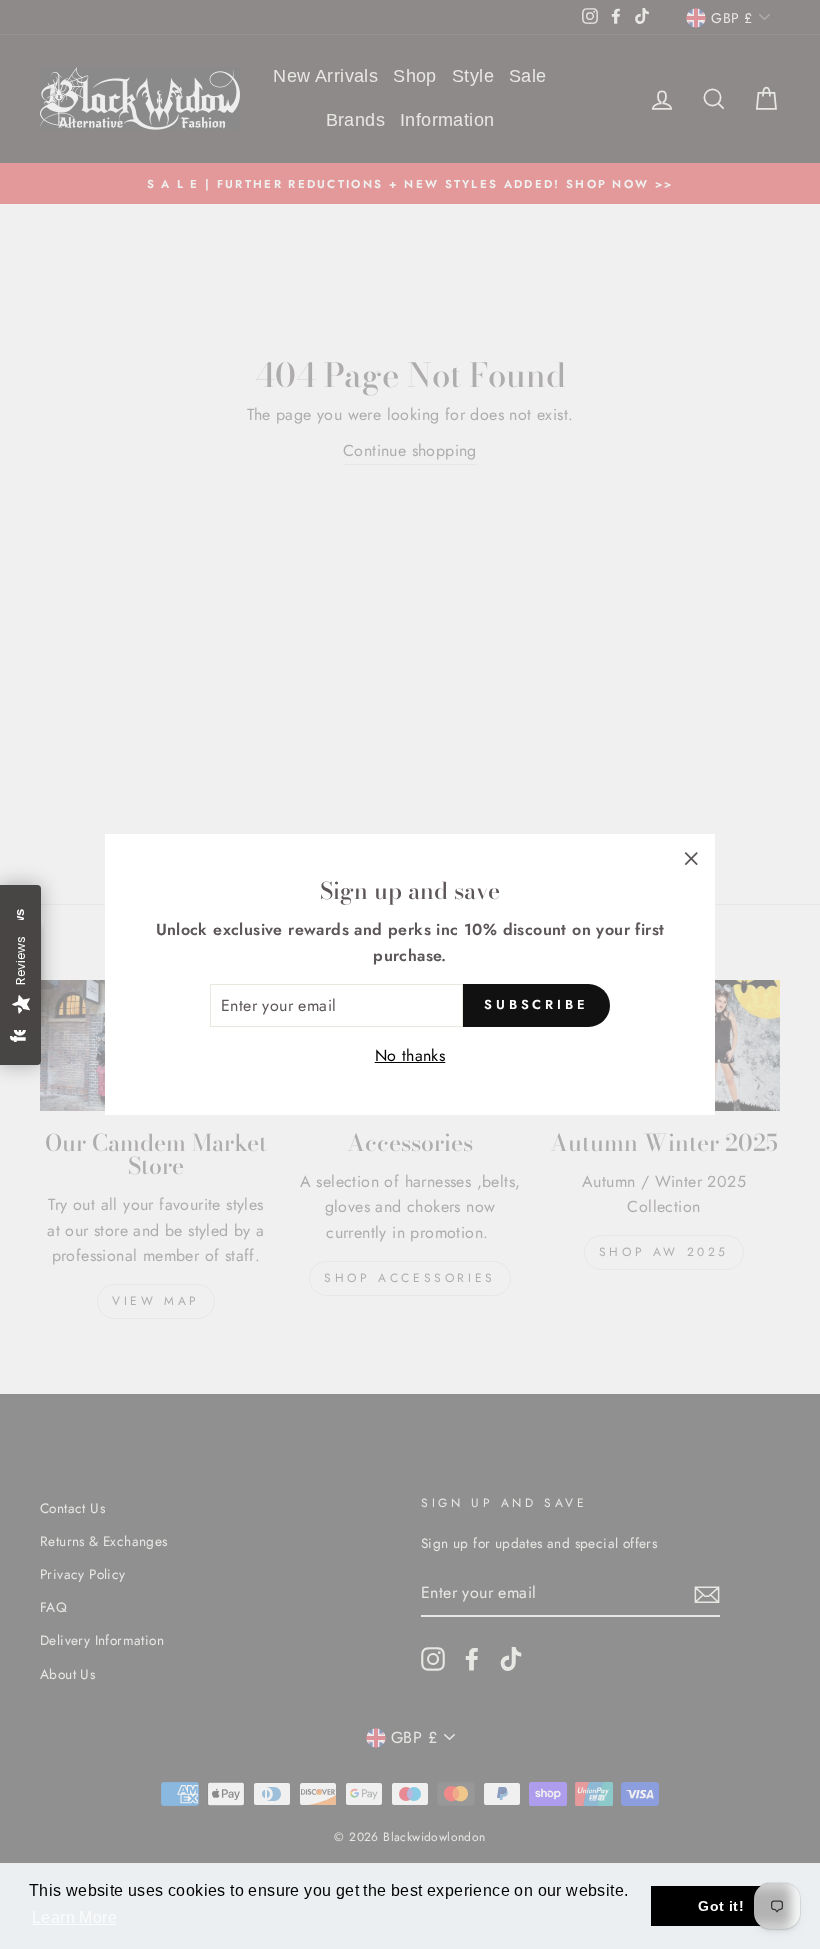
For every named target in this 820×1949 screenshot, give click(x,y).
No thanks (410, 1055)
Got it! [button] (721, 1906)
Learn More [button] (74, 1917)
